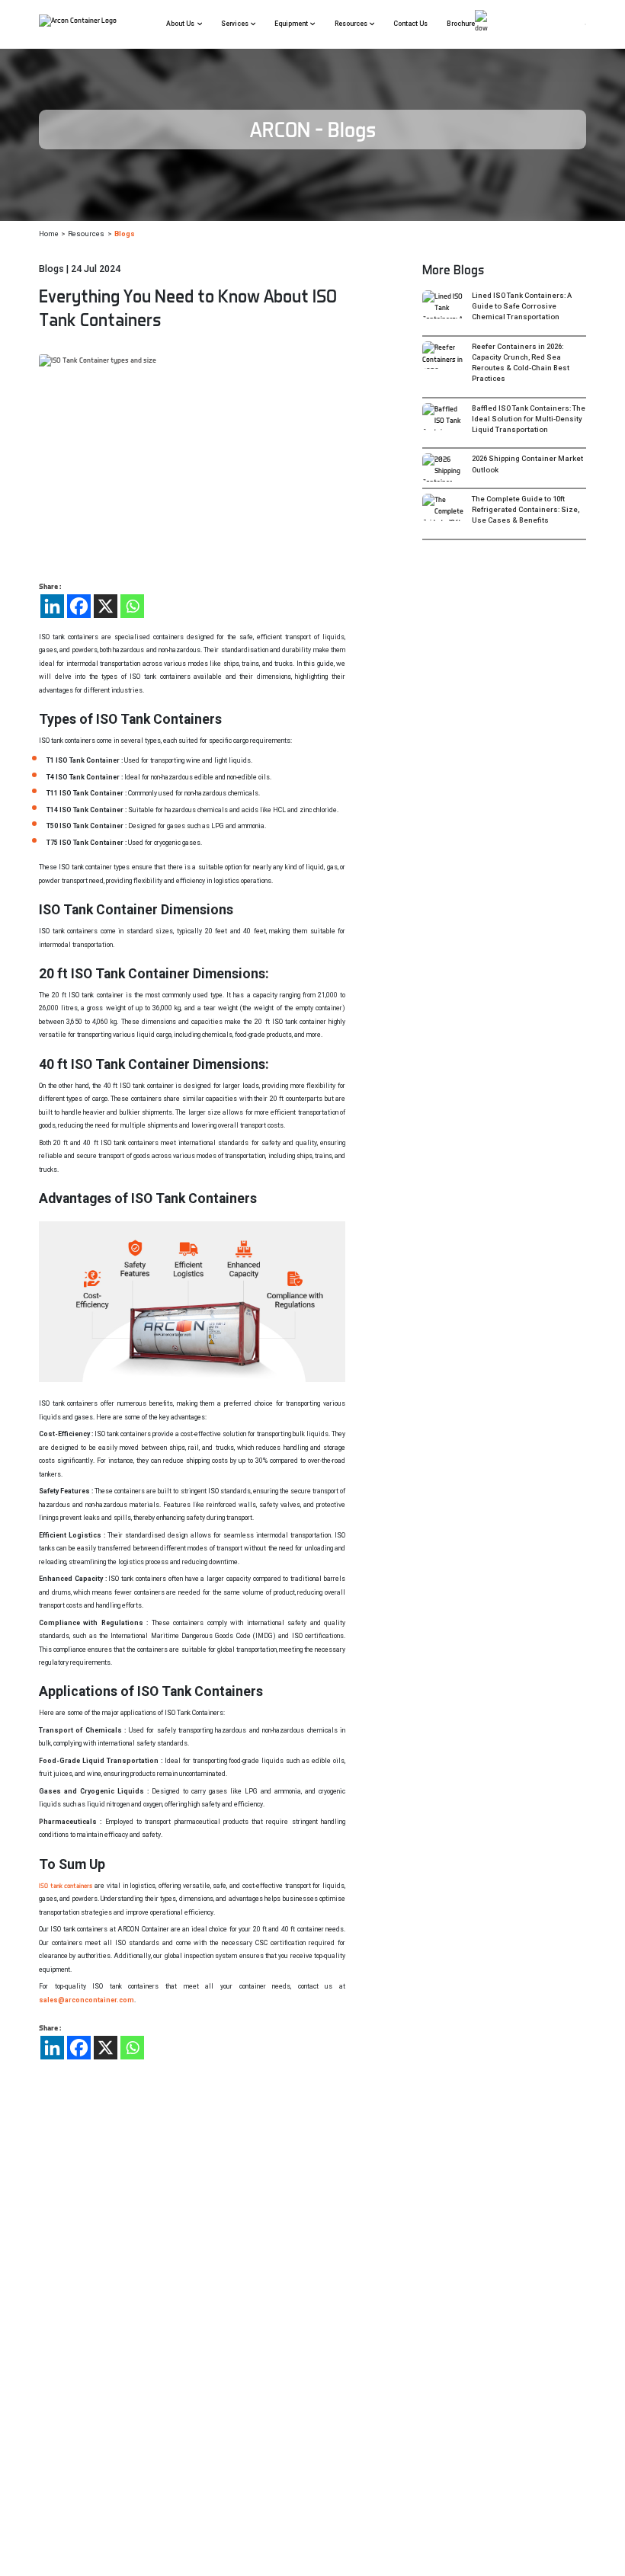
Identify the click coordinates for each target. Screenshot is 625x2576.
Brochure (461, 24)
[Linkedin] (52, 606)
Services (235, 24)
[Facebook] (79, 606)
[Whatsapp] (132, 606)
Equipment (291, 24)
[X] (106, 606)
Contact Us (410, 24)
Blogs (125, 234)
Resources (351, 24)
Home (49, 234)
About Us (180, 24)
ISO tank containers (66, 1886)
